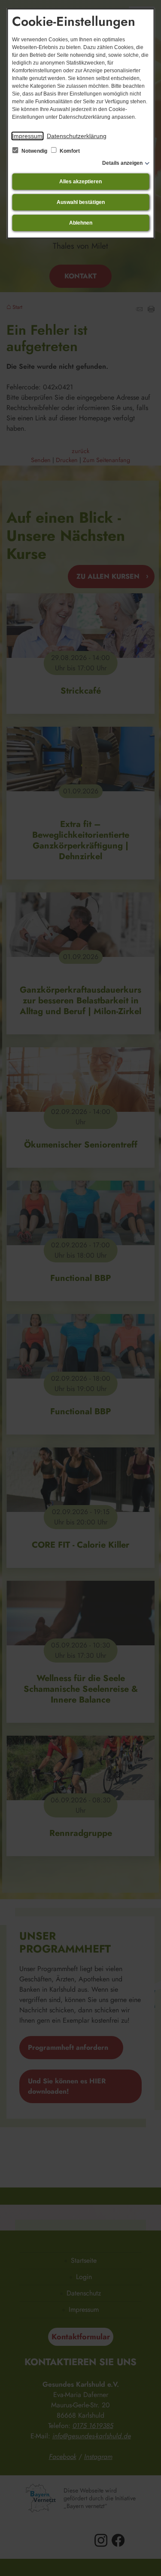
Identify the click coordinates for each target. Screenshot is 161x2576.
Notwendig (34, 151)
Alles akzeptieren (80, 182)
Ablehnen (81, 223)
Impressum (27, 136)
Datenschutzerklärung (77, 136)
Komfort (69, 151)
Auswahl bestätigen (81, 202)
